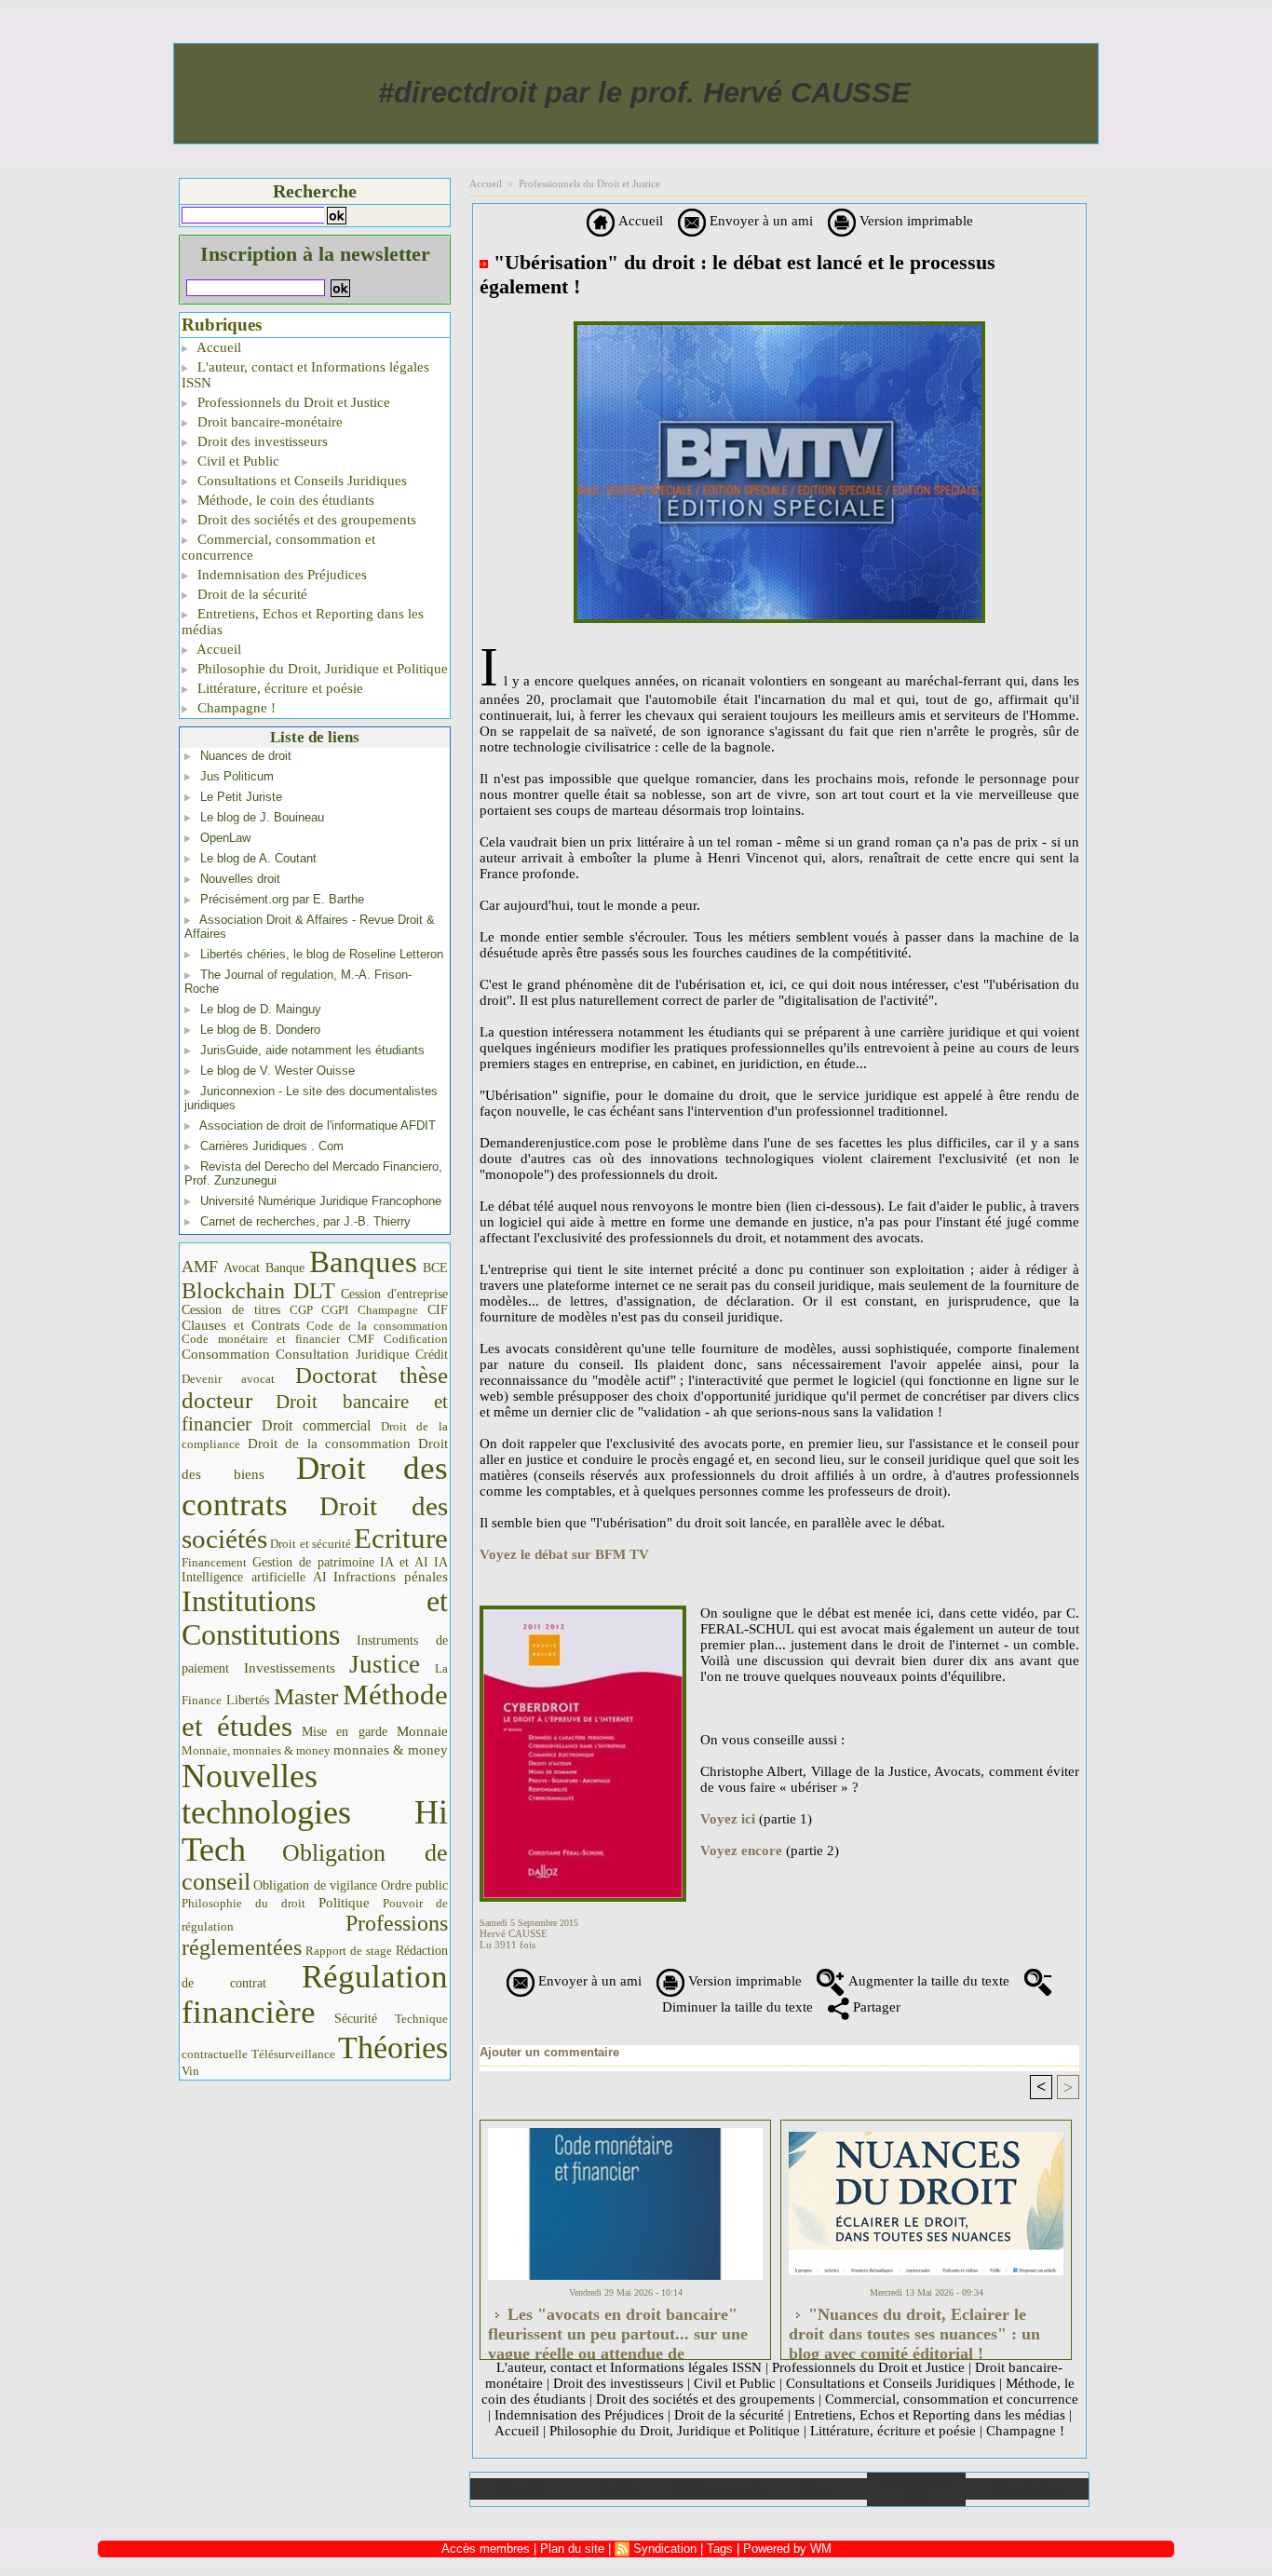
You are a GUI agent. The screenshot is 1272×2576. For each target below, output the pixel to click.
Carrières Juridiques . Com (272, 1146)
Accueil (217, 347)
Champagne (388, 1310)
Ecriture (401, 1539)
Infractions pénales (391, 1577)
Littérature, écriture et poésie (278, 688)
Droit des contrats (315, 1486)
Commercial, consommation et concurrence (278, 547)
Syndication (665, 2549)
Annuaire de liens (916, 2489)
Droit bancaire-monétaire (268, 422)
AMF (200, 1267)
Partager (875, 2007)
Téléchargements (717, 2489)
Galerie (619, 2489)
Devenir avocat (228, 1379)
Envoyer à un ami (759, 221)
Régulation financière (315, 1994)
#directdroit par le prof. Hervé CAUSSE (644, 93)
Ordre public (414, 1885)
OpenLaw (225, 838)
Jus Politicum (237, 776)
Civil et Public (237, 461)
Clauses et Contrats (241, 1325)
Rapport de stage (349, 1951)
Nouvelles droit (240, 879)
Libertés (248, 1700)
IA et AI (404, 1562)
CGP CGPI (319, 1310)
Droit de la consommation (330, 1444)
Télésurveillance (293, 2054)
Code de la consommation (378, 1326)
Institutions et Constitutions (315, 1618)
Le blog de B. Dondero (260, 1030)
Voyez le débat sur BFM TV (564, 1554)
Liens (817, 2489)
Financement (214, 1563)
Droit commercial (317, 1425)
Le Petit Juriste (241, 797)
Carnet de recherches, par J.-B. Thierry (305, 1221)
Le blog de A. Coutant (258, 858)
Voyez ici (728, 1819)
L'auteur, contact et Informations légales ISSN (305, 375)
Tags (720, 2549)
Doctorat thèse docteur (315, 1388)
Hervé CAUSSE (514, 1933)
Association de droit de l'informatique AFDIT (318, 1125)
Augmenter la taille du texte (927, 1981)
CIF (438, 1310)
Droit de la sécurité (250, 594)
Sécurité (356, 2018)
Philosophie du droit (244, 1904)
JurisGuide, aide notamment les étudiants (312, 1050)
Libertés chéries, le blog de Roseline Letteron (322, 954)
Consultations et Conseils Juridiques (300, 481)
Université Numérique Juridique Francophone (321, 1201)
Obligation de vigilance (315, 1885)
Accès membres (486, 2549)
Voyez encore (741, 1851)
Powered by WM (787, 2549)
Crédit (432, 1355)
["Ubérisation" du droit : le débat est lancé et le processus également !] (583, 1611)
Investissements (290, 1668)
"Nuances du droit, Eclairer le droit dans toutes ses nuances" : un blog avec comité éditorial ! (914, 2328)
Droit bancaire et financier (315, 1413)
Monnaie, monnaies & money (256, 1750)
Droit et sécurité (311, 1544)
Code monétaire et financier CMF (278, 1339)
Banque (285, 1268)
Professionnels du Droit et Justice (292, 402)
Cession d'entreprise (394, 1294)
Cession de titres (231, 1309)
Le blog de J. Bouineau (262, 817)
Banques (363, 1262)
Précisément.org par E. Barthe (282, 899)
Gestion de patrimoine (313, 1562)
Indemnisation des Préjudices (280, 575)
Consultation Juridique (343, 1354)
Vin (190, 2071)
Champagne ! (235, 708)
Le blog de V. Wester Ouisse (277, 1071)
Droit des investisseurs (261, 441)
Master (306, 1696)
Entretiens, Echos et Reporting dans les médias (303, 622)
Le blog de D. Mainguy (261, 1009)
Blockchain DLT (258, 1291)
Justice (385, 1664)
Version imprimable (914, 221)
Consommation (226, 1354)
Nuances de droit (246, 756)
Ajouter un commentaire (549, 2052)
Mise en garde (345, 1732)
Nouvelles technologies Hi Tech (315, 1813)
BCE (435, 1268)
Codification (416, 1339)
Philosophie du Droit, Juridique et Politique (321, 669)
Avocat (242, 1268)
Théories (393, 2047)
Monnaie (422, 1731)
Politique (344, 1903)
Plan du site (1027, 2489)
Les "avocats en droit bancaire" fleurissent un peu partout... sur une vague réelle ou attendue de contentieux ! (618, 2328)
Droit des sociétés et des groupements (305, 520)
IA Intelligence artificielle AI (315, 1570)
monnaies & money (391, 1750)
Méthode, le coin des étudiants (284, 500)
